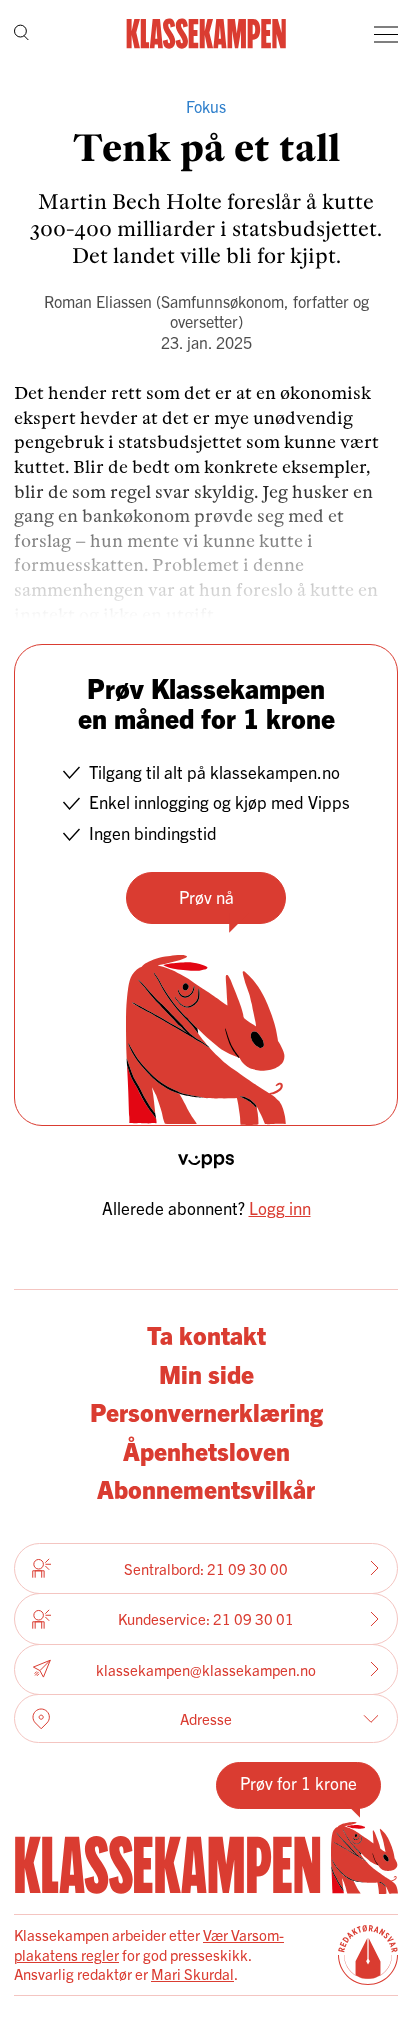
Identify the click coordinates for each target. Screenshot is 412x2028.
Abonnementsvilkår (206, 1488)
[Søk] (21, 34)
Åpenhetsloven (206, 1450)
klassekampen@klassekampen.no (206, 1669)
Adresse (206, 1718)
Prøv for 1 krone (298, 1782)
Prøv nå (206, 896)
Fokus (206, 106)
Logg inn (280, 1207)
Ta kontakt (206, 1334)
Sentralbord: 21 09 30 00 (206, 1568)
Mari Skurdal (192, 1973)
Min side (206, 1373)
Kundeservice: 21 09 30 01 (206, 1618)
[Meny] (386, 34)
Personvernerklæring (206, 1411)
